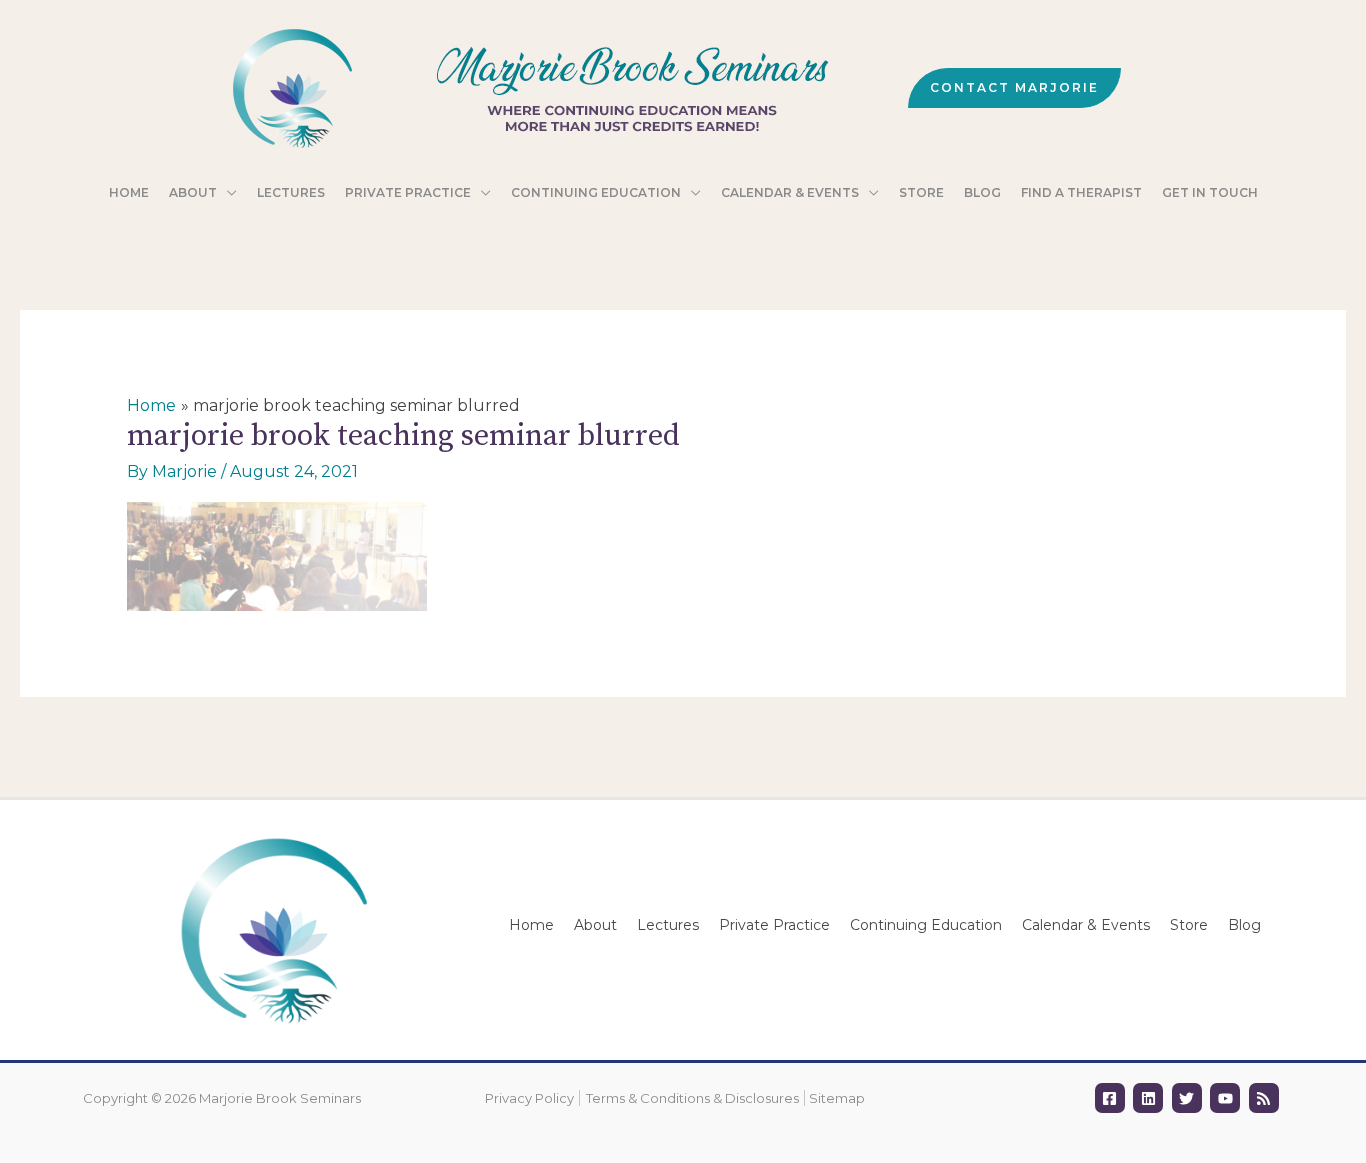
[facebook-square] (1112, 1098)
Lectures (668, 925)
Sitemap (837, 1098)
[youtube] (1227, 1098)
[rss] (1266, 1098)
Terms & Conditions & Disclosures (692, 1098)
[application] (227, 193)
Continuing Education (926, 925)
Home (531, 925)
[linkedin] (1150, 1098)
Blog (1244, 925)
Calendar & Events (1086, 925)
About (595, 925)
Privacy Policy (529, 1098)
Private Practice (774, 925)
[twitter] (1189, 1098)
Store (1189, 925)
